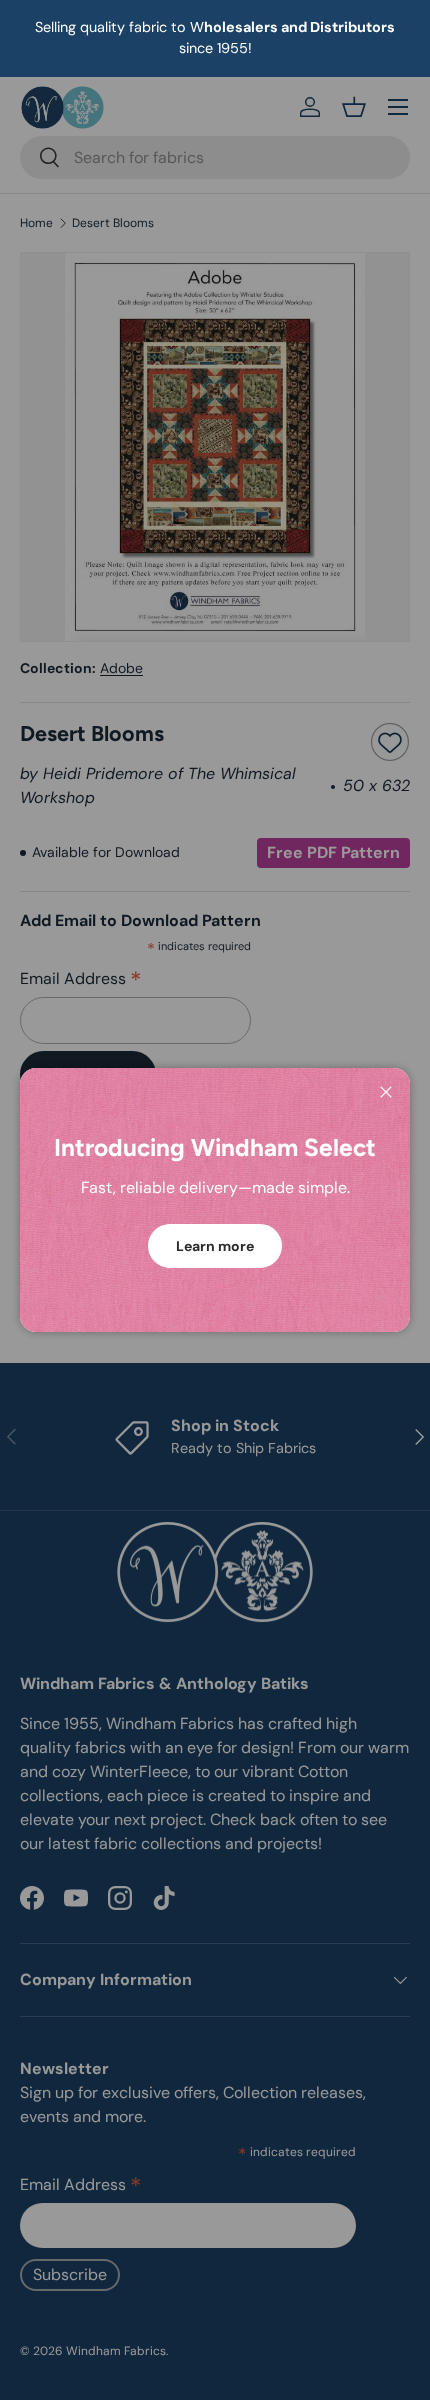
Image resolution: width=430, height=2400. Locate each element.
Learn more (215, 1246)
